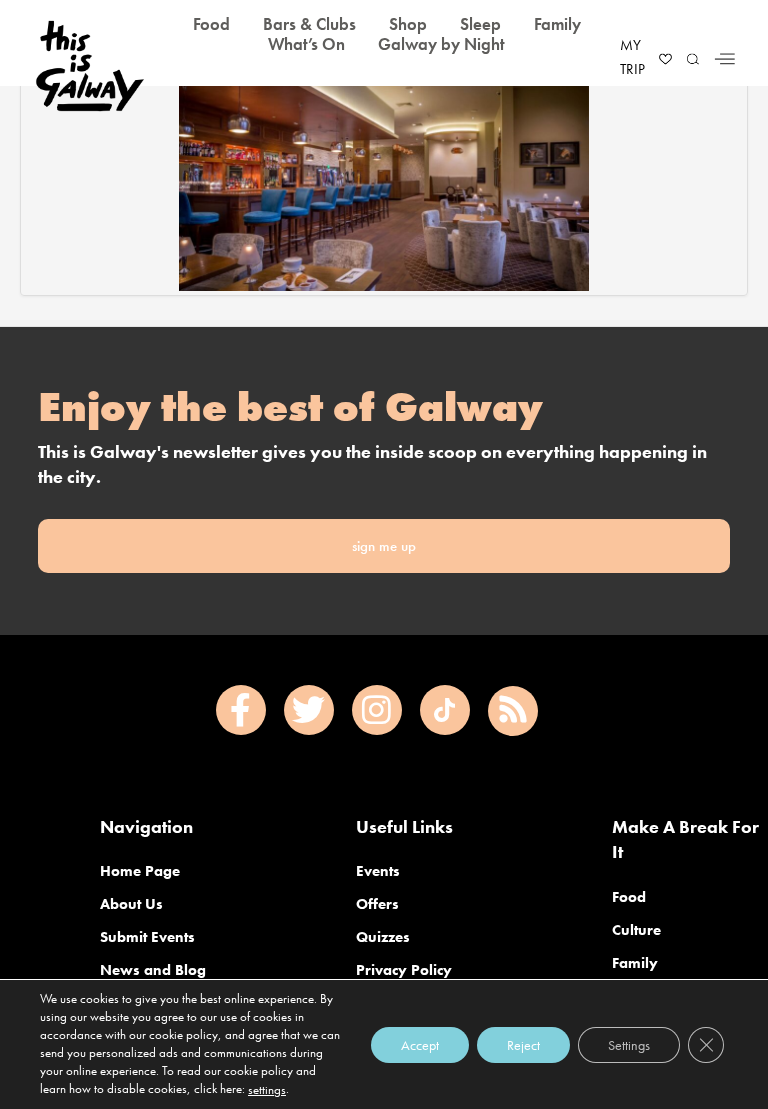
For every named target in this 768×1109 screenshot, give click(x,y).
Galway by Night (441, 44)
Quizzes (383, 937)
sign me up (384, 546)
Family (635, 963)
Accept (420, 1044)
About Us (131, 904)
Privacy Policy (404, 970)
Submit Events (147, 937)
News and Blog (153, 970)
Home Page (140, 871)
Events (378, 871)
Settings (629, 1044)
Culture (636, 930)
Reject (523, 1044)
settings (267, 1089)
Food (629, 897)
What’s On (306, 44)
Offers (377, 904)
